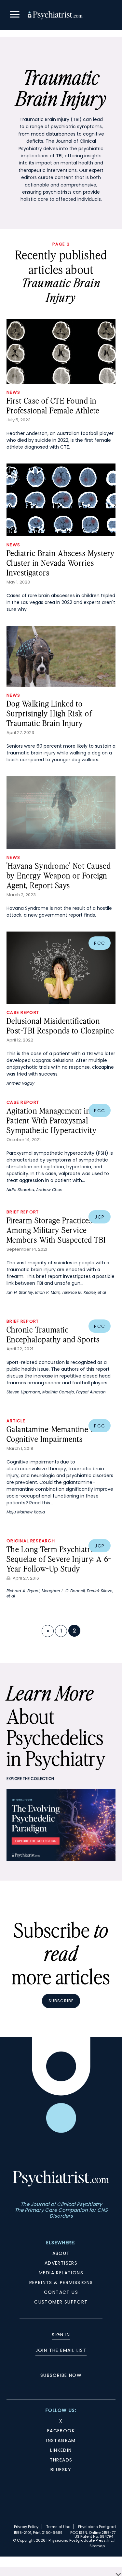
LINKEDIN (61, 2450)
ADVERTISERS (61, 2263)
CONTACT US (61, 2292)
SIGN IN (61, 2335)
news (13, 392)
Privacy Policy (26, 2527)
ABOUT (61, 2253)
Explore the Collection (30, 1779)
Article (16, 1421)
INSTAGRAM (61, 2440)
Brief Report (23, 1212)
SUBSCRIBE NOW (61, 2375)
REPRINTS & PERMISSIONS (61, 2282)
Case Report (23, 1012)
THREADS (61, 2460)
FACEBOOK (61, 2431)
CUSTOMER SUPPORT (61, 2302)
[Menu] (15, 15)
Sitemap (97, 2546)
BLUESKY (61, 2470)
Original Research (31, 1541)
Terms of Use (58, 2527)
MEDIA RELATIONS (61, 2273)
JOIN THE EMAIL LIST (61, 2350)
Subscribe (61, 2001)
